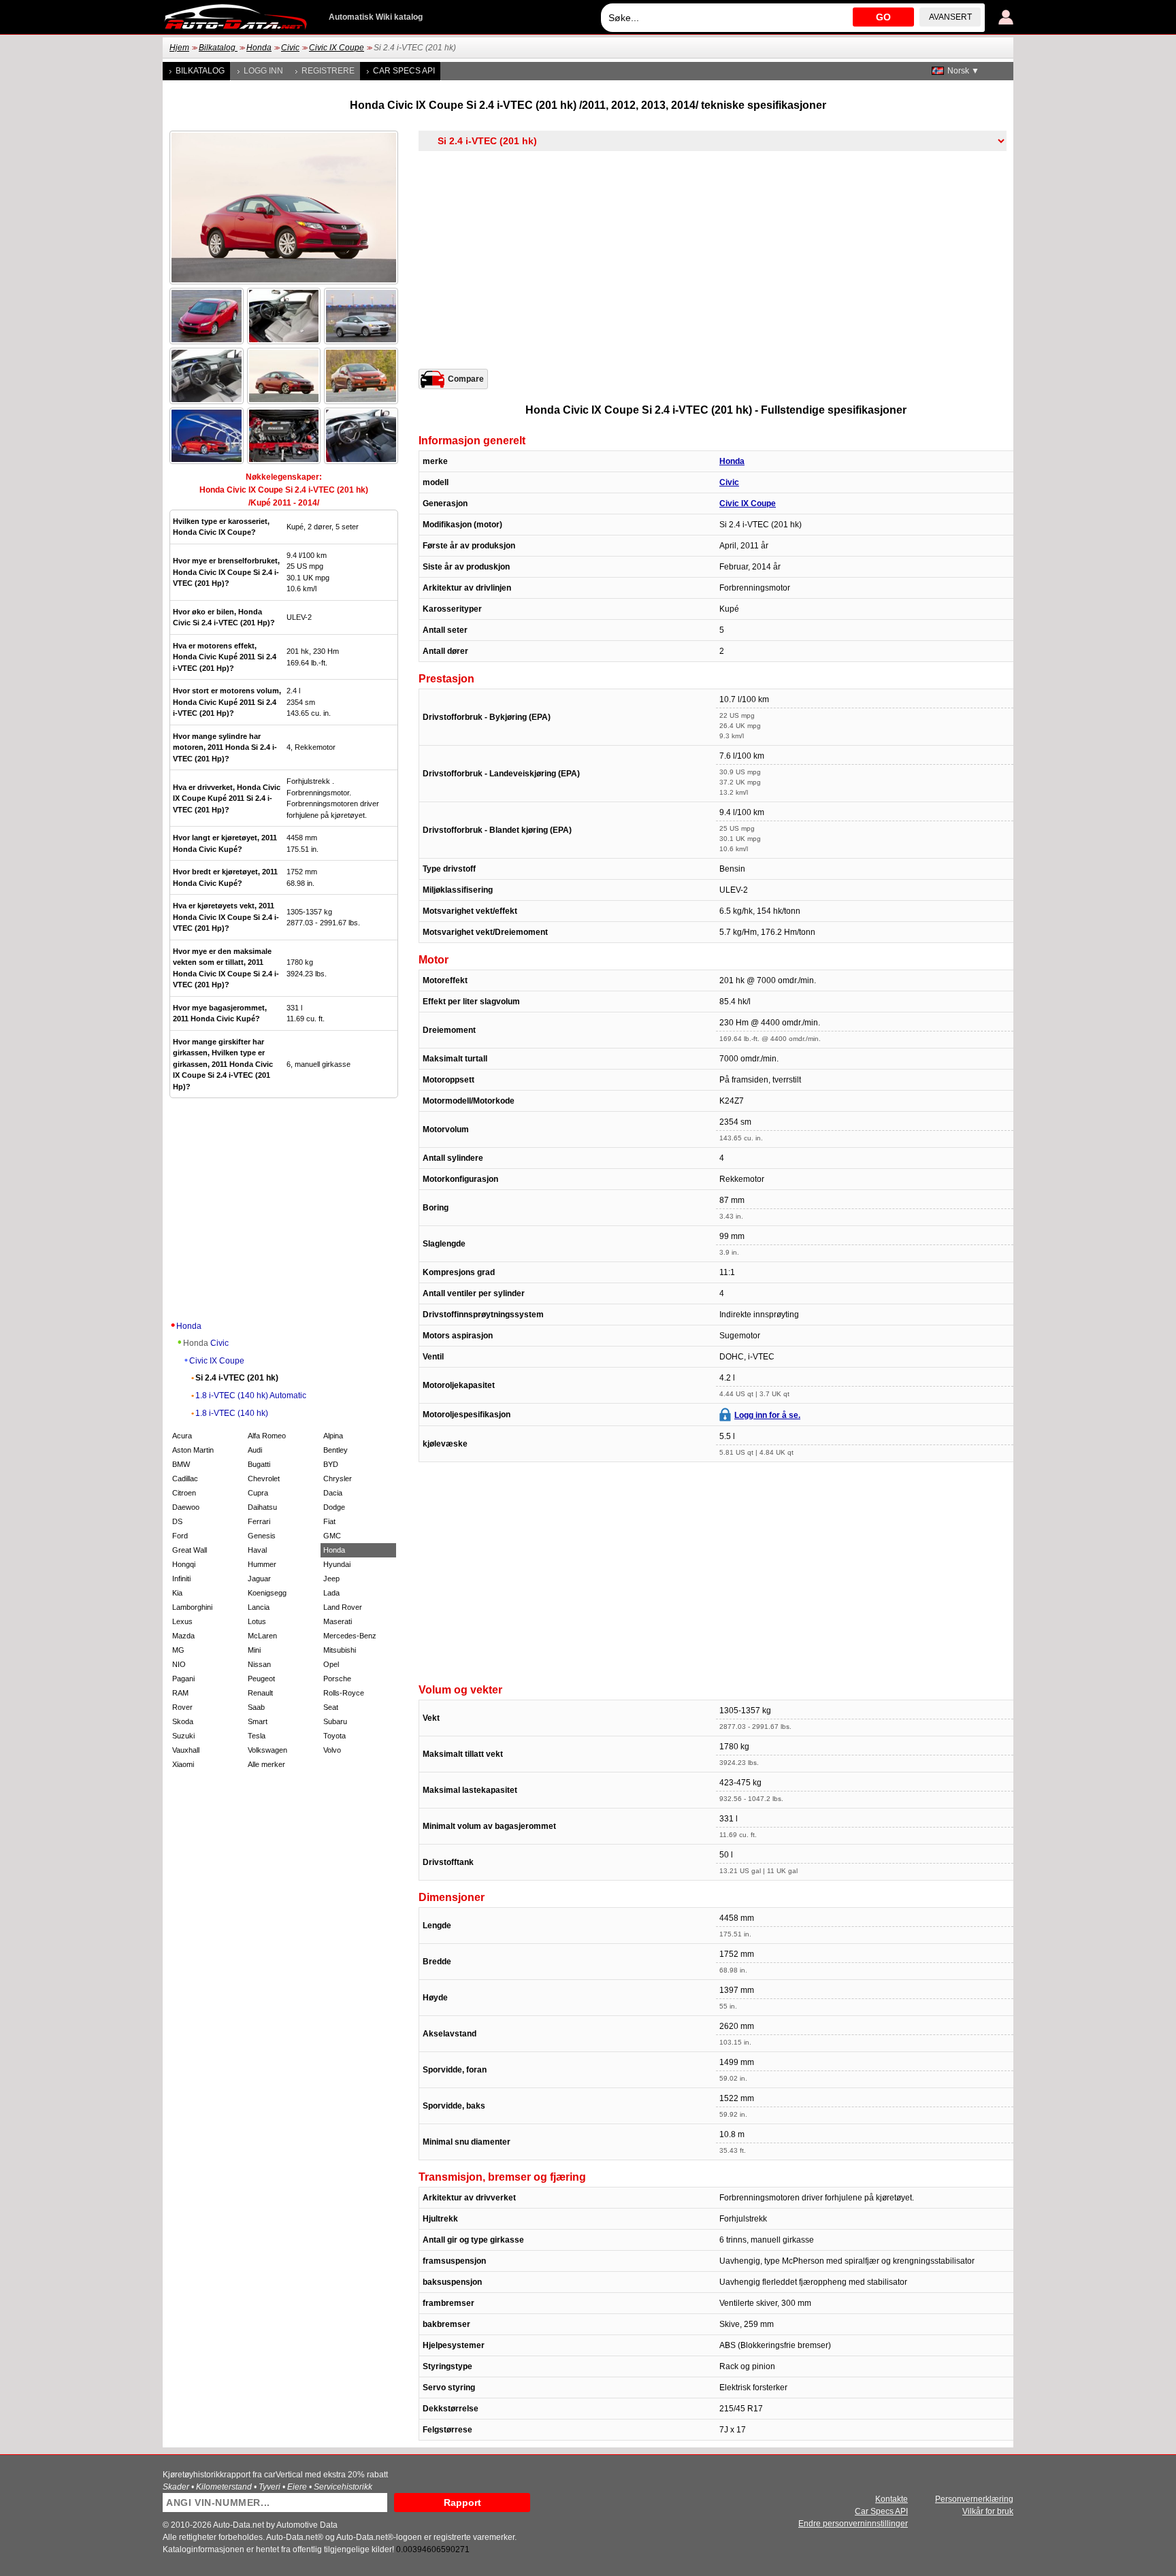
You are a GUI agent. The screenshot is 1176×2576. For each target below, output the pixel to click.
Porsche (337, 1679)
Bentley (336, 1450)
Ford (180, 1536)
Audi (255, 1450)
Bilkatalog (218, 48)
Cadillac (185, 1479)
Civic (290, 48)
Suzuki (183, 1736)
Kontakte (892, 2499)
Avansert (950, 17)
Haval (257, 1550)
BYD (331, 1464)
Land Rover (343, 1607)
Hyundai (337, 1564)
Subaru (335, 1721)
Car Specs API (404, 71)
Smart (258, 1721)
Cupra (258, 1493)
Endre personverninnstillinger (853, 2524)
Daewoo (186, 1507)
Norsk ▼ (963, 71)
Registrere (328, 71)
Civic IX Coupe (337, 48)
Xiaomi (183, 1764)
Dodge (334, 1507)
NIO (179, 1664)
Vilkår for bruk (988, 2511)
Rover (182, 1707)
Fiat (329, 1521)
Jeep (331, 1579)
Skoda (183, 1721)
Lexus (182, 1621)
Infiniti (181, 1579)
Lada (331, 1593)
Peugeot (261, 1679)
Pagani (183, 1679)
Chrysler (338, 1479)
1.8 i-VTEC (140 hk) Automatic (251, 1396)
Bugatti (259, 1464)
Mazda (183, 1636)
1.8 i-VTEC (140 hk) (232, 1413)
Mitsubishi (340, 1650)
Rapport (462, 2503)
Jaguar (259, 1579)
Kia (177, 1593)
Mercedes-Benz (350, 1636)
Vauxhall (186, 1750)
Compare (466, 379)
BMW (181, 1464)
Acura (182, 1436)
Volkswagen (267, 1750)
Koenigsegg (267, 1593)
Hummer (262, 1564)
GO (883, 17)
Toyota (334, 1736)
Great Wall (190, 1550)
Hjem (179, 48)
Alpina (333, 1436)
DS (177, 1521)
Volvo (332, 1750)
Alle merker (266, 1764)
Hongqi (184, 1564)
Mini (254, 1650)
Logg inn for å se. (767, 1415)
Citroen (184, 1493)
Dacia (333, 1493)
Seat (331, 1707)
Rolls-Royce (344, 1693)
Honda (259, 48)
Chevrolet (264, 1479)
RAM (180, 1693)
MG (178, 1650)
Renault (260, 1693)
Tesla (257, 1736)
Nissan (259, 1664)
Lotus (257, 1621)
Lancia (259, 1607)
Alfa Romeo (267, 1436)
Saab (256, 1707)
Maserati (338, 1621)
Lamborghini (192, 1607)
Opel (331, 1664)
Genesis (262, 1536)
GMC (332, 1536)
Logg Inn (263, 71)
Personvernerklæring (974, 2499)
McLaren (262, 1636)
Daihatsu (262, 1507)
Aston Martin (193, 1450)
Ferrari (259, 1521)
